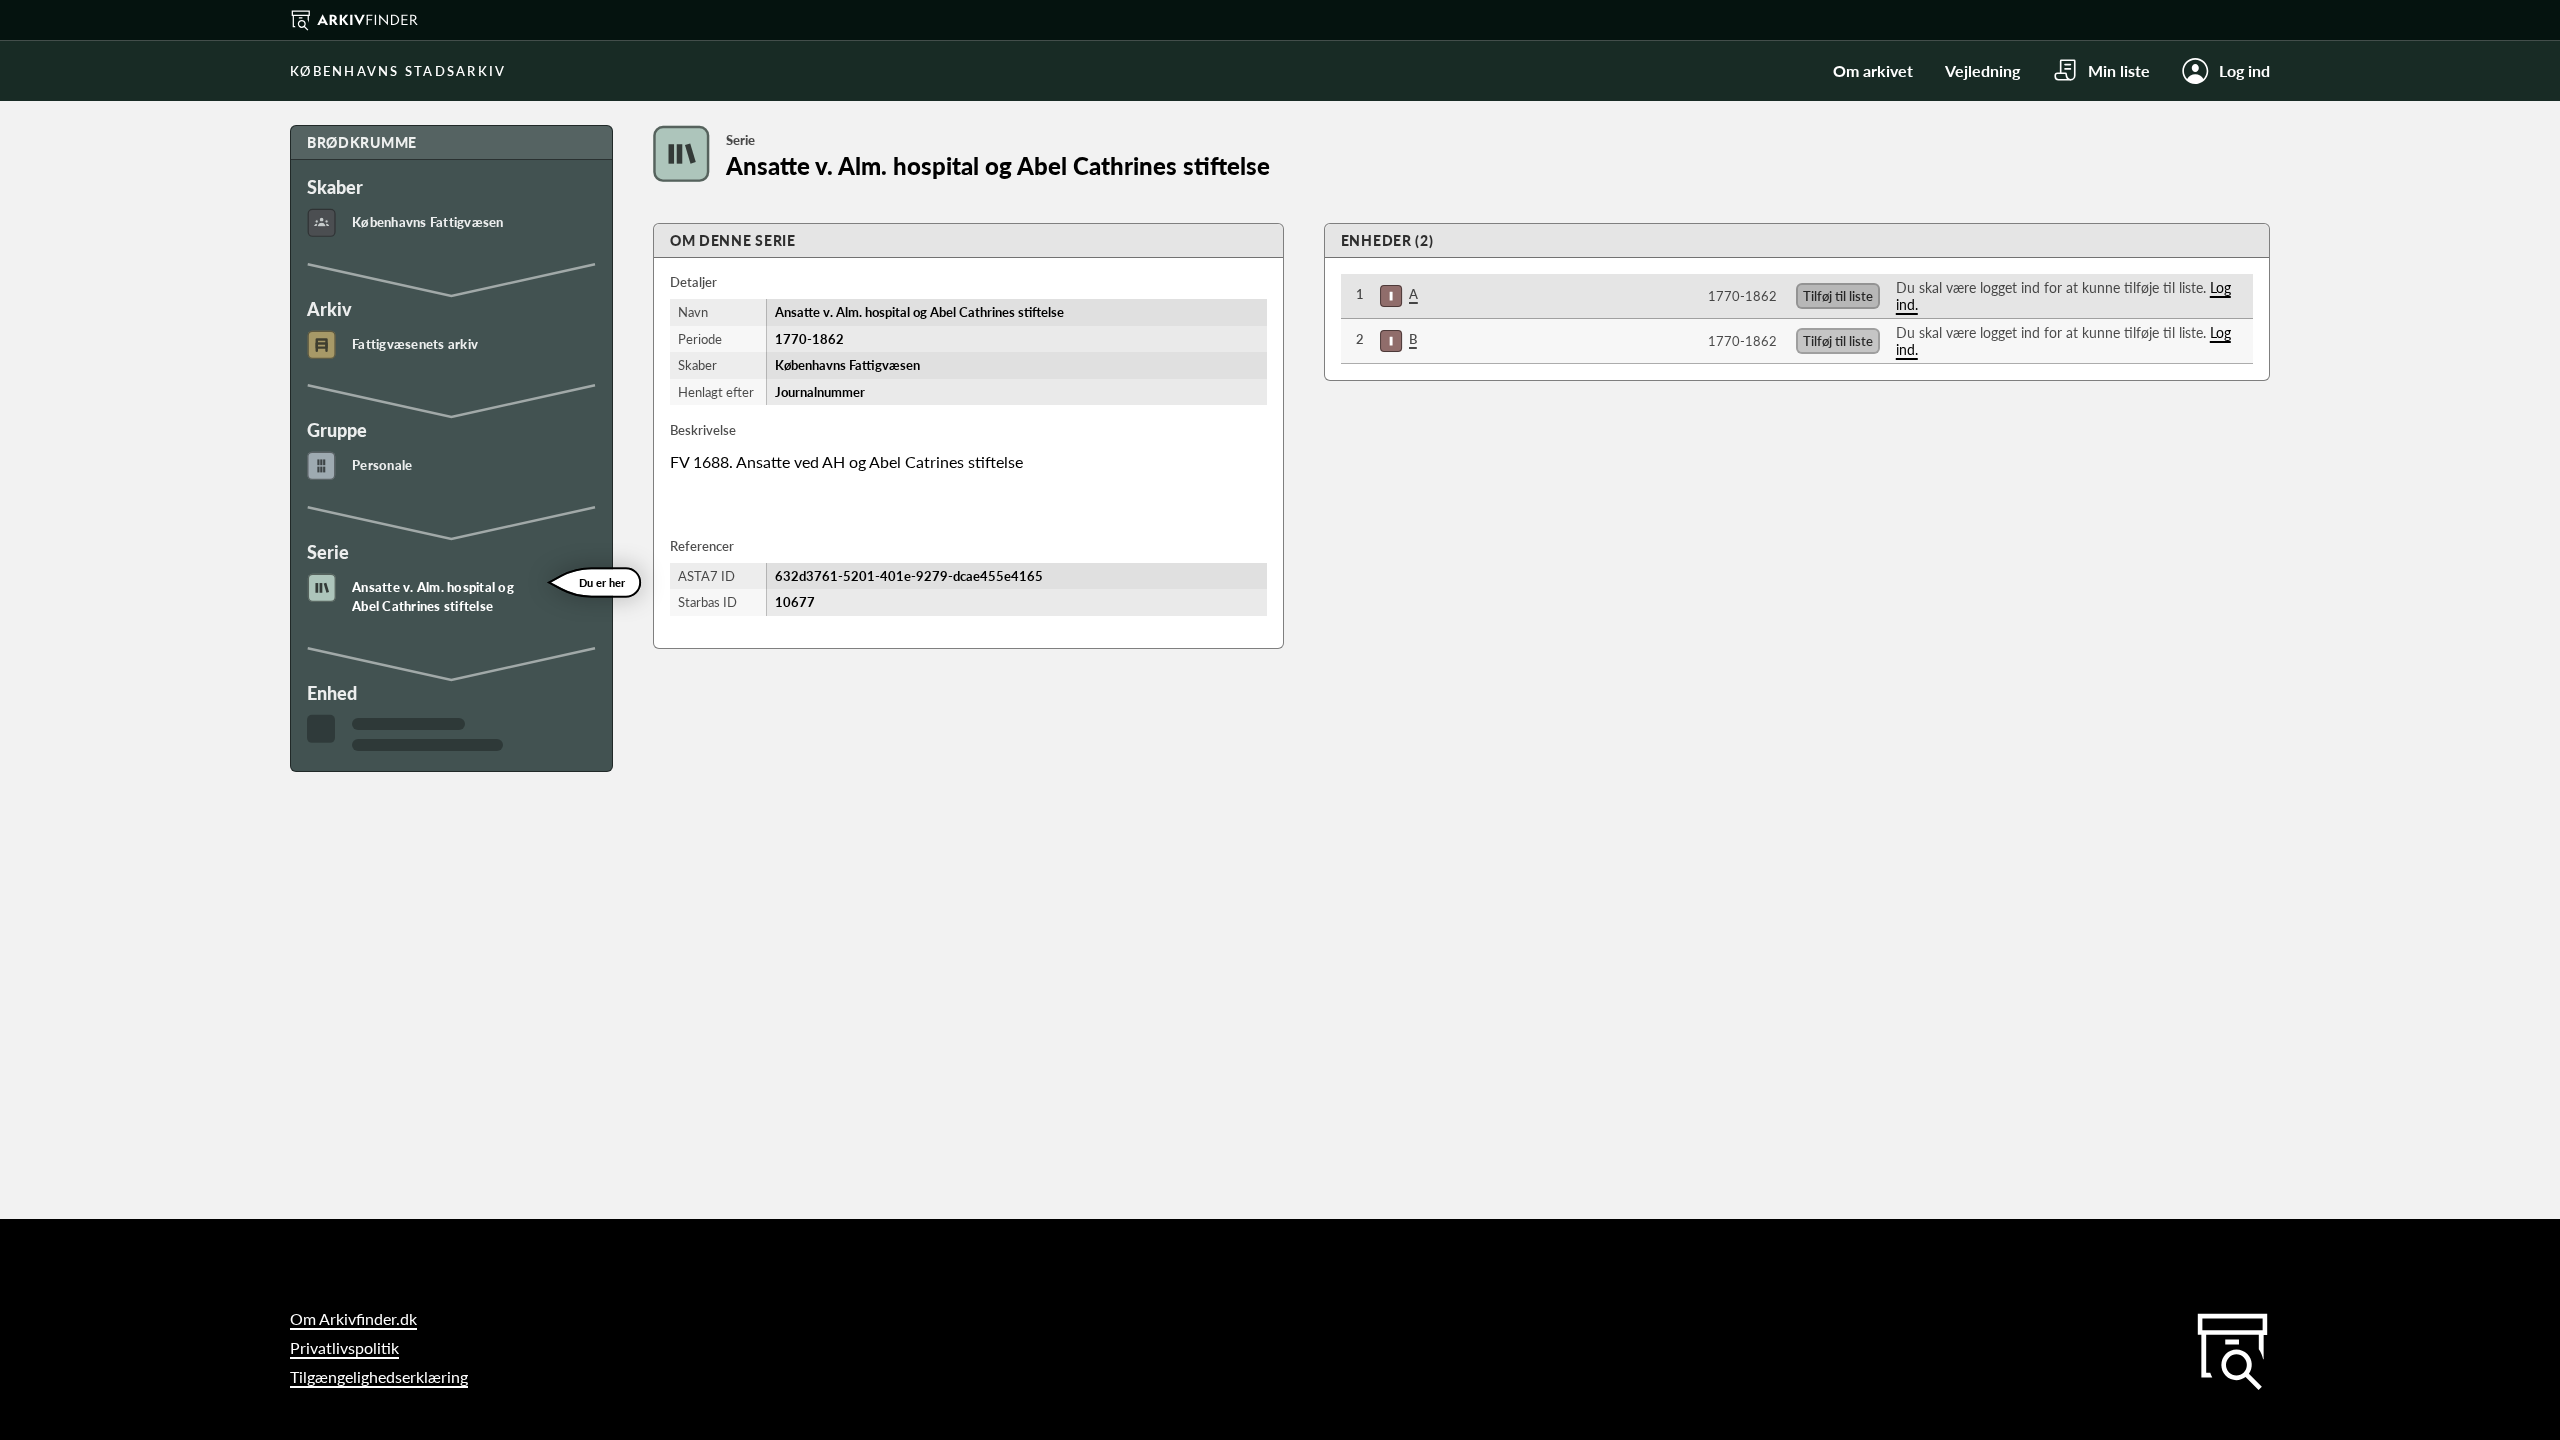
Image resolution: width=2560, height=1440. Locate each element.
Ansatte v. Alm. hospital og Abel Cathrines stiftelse (433, 597)
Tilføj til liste (1838, 296)
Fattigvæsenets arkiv (415, 344)
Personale (382, 465)
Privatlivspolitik (344, 1347)
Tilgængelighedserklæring (379, 1376)
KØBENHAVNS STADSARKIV (398, 71)
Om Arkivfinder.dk (353, 1318)
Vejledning (1982, 70)
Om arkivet (1873, 70)
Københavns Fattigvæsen (428, 222)
